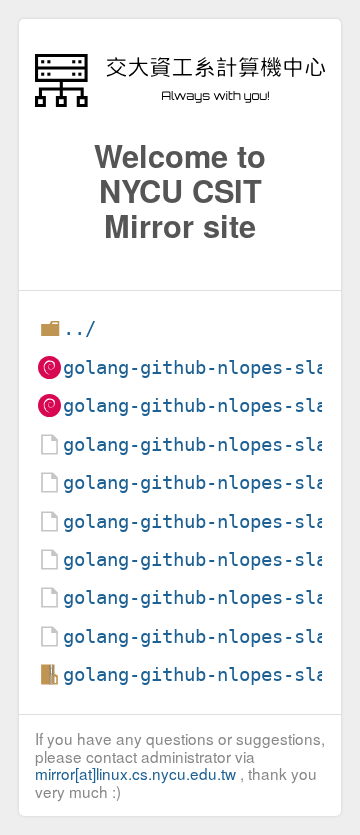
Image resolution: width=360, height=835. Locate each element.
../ (79, 328)
